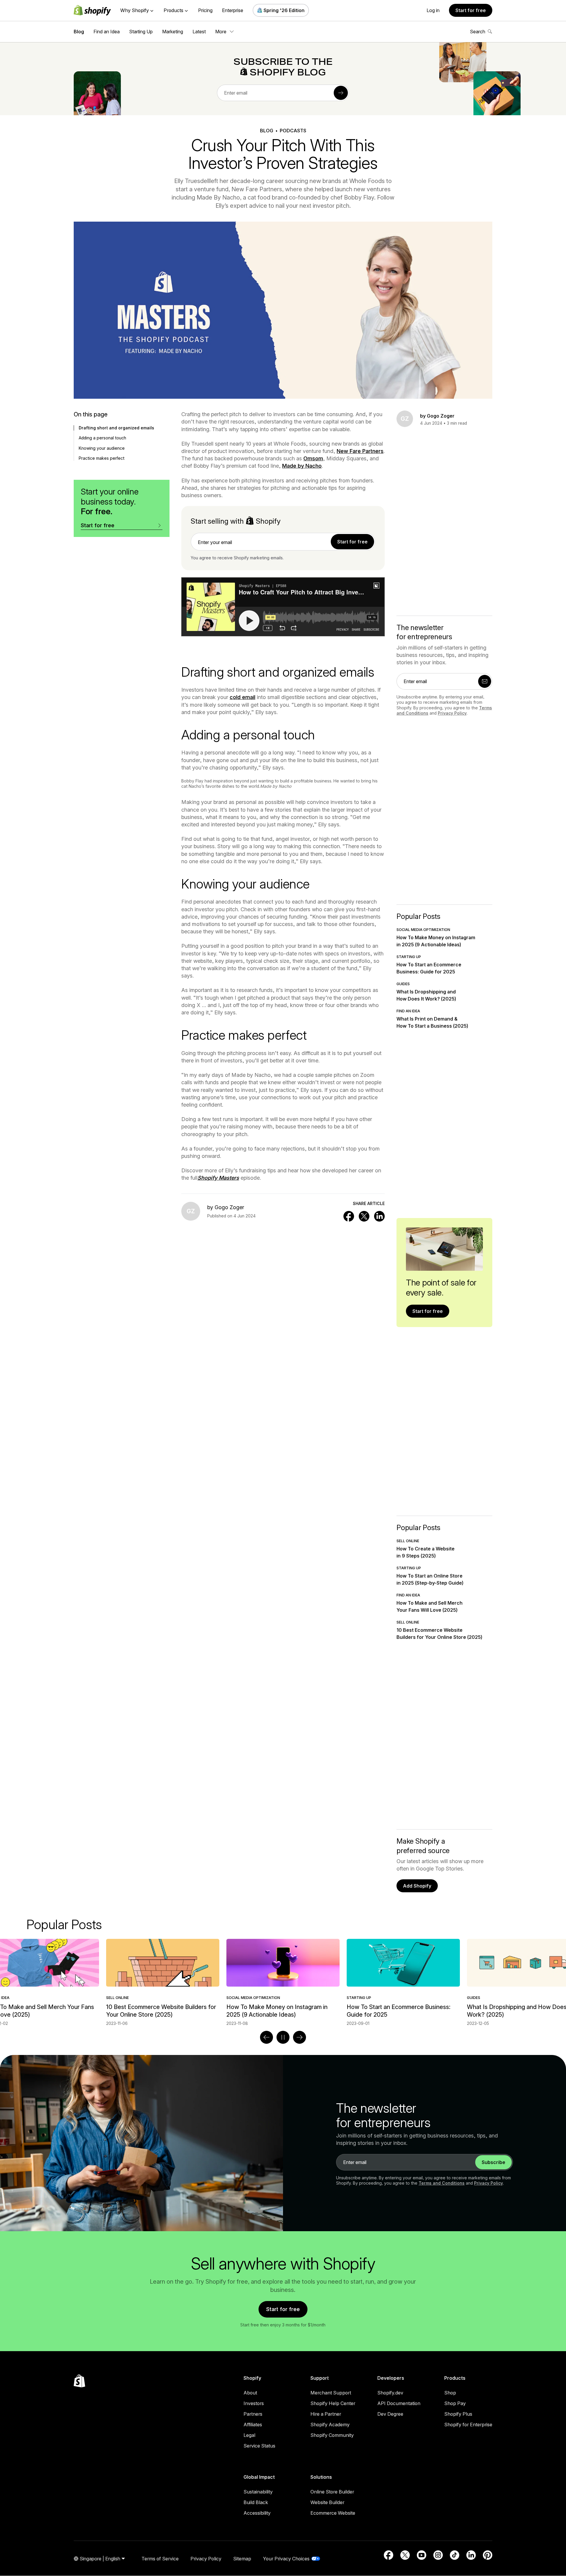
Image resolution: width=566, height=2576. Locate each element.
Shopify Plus (458, 2414)
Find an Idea (107, 32)
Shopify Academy (330, 2425)
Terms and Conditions (442, 2183)
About (250, 2393)
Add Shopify (417, 1886)
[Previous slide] (266, 2037)
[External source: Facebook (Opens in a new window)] (389, 2555)
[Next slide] (300, 2037)
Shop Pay (455, 2403)
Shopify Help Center (333, 2403)
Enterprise (233, 10)
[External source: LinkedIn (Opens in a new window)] (471, 2555)
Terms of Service (160, 2559)
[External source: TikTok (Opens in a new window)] (455, 2555)
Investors (254, 2403)
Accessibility (257, 2513)
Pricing (205, 10)
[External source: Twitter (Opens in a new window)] (405, 2555)
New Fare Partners (360, 451)
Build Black (256, 2502)
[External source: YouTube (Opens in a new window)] (422, 2555)
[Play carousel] (283, 2037)
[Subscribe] (341, 93)
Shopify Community (332, 2435)
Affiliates (253, 2425)
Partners (253, 2414)
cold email (242, 697)
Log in (433, 10)
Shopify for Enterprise (468, 2425)
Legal (249, 2435)
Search (478, 32)
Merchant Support (331, 2393)
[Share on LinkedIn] (379, 1216)
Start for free (471, 10)
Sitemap (242, 2559)
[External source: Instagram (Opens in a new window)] (438, 2555)
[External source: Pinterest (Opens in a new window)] (488, 2555)
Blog (79, 32)
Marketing (173, 32)
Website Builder (327, 2502)
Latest (199, 32)
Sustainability (258, 2492)
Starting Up (141, 32)
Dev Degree (390, 2414)
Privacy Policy (452, 713)
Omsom (313, 458)
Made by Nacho (302, 466)
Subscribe (493, 2162)
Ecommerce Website (333, 2513)
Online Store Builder (332, 2492)
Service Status (259, 2446)
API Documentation (399, 2403)
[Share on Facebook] (349, 1216)
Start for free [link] (352, 542)
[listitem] (283, 1983)
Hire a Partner (326, 2414)
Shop (450, 2393)
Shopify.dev (390, 2393)
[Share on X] (364, 1216)
